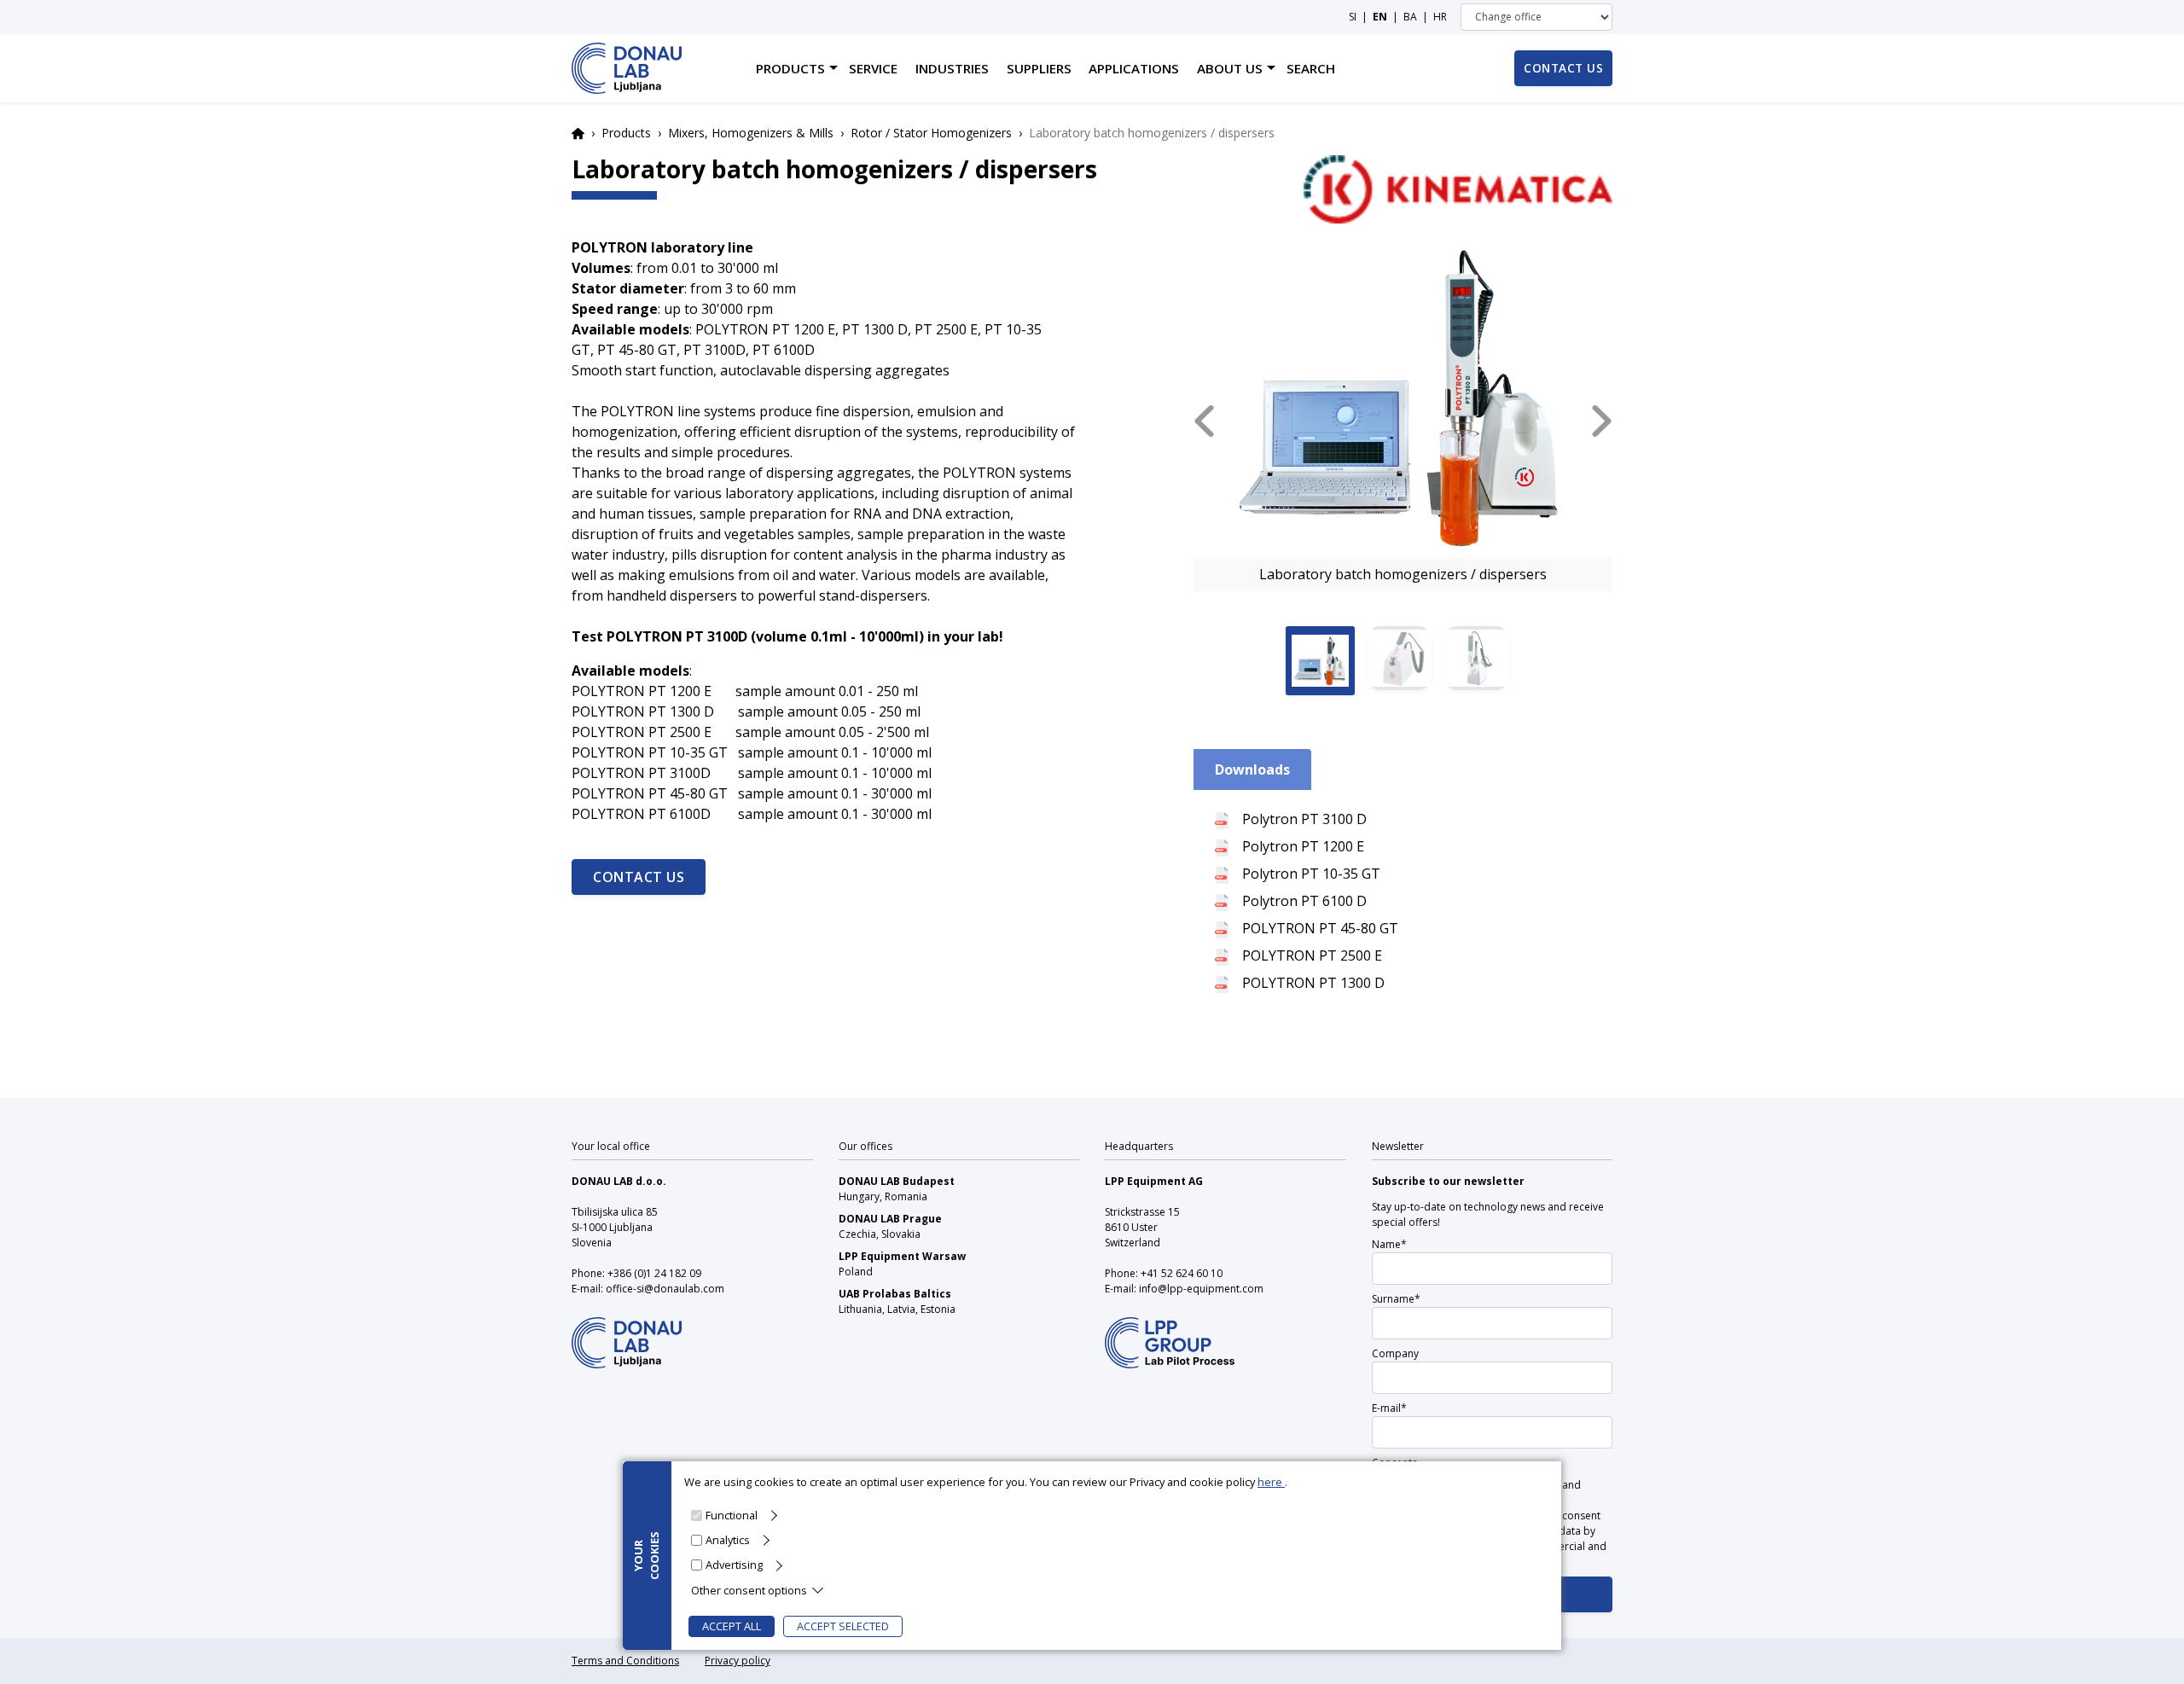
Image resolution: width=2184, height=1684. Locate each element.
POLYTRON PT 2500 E (1312, 955)
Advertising (734, 1565)
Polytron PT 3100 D (1304, 819)
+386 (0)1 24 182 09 (654, 1273)
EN (1380, 17)
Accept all (732, 1626)
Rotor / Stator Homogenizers (931, 133)
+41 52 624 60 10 (1182, 1273)
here (1271, 1482)
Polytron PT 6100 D (1304, 901)
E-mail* (1389, 1408)
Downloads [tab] (1252, 769)
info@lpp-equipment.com (1201, 1289)
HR (1440, 17)
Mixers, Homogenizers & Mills (751, 133)
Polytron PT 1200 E (1303, 846)
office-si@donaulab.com (665, 1289)
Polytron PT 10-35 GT (1311, 874)
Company (1395, 1353)
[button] (1204, 421)
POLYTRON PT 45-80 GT (1320, 928)
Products (626, 133)
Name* (1389, 1244)
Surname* (1396, 1299)
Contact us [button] (1563, 68)
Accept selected (843, 1626)
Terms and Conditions (625, 1661)
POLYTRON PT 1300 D (1313, 983)
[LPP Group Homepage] (627, 1332)
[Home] (627, 68)
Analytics (728, 1540)
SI (1353, 17)
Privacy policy (738, 1661)
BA (1410, 17)
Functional (732, 1515)
